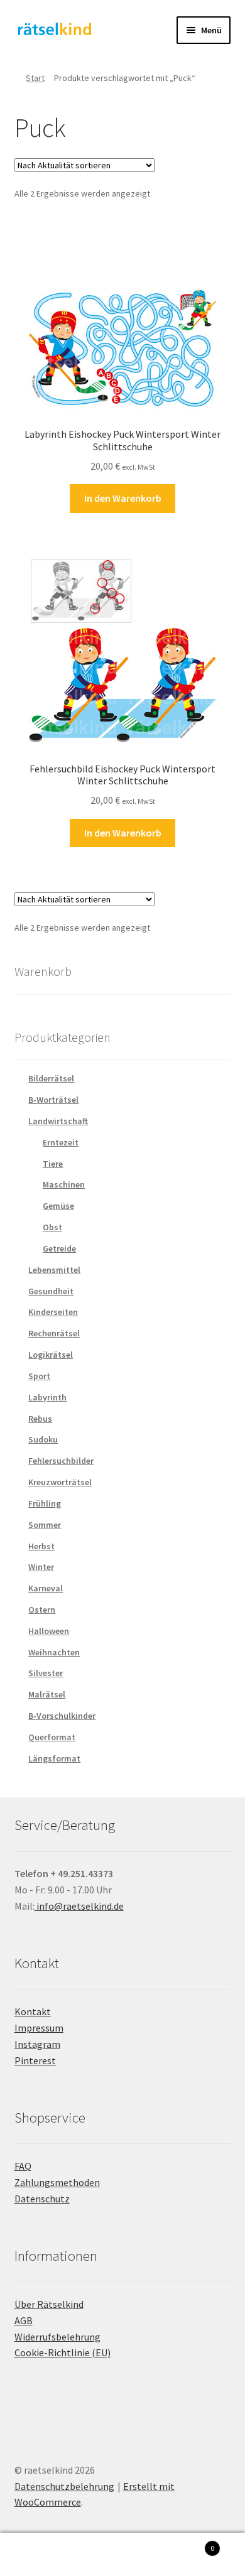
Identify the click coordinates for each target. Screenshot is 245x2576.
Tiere (53, 1164)
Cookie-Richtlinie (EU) (63, 2352)
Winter (41, 1567)
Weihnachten (54, 1652)
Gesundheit (51, 1291)
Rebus (40, 1419)
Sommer (45, 1525)
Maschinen (64, 1184)
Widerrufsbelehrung (57, 2337)
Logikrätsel (51, 1355)
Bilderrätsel (51, 1078)
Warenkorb (189, 2544)
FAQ (23, 2166)
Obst (52, 1227)
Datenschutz (42, 2199)
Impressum (39, 2028)
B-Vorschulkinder (62, 1716)
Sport (39, 1376)
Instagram (37, 2044)
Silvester (46, 1673)
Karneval (46, 1588)
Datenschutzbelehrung (64, 2486)
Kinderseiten (53, 1312)
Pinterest (35, 2060)
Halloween (49, 1631)
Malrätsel (47, 1694)
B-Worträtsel (53, 1100)
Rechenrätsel (54, 1333)
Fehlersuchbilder (61, 1461)
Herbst (41, 1546)
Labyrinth (47, 1397)
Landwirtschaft (58, 1121)
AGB (24, 2320)
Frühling (45, 1503)
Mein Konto (41, 2555)
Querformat (52, 1737)
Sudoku (43, 1439)
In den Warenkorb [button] (123, 498)
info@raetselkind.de (79, 1906)
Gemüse (58, 1206)
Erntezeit (61, 1142)
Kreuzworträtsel (60, 1482)
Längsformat (54, 1758)
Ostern (42, 1610)
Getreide (59, 1248)
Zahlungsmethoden (57, 2182)
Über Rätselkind (49, 2304)
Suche (122, 2555)
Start (35, 78)
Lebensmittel (54, 1270)
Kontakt (33, 2011)
